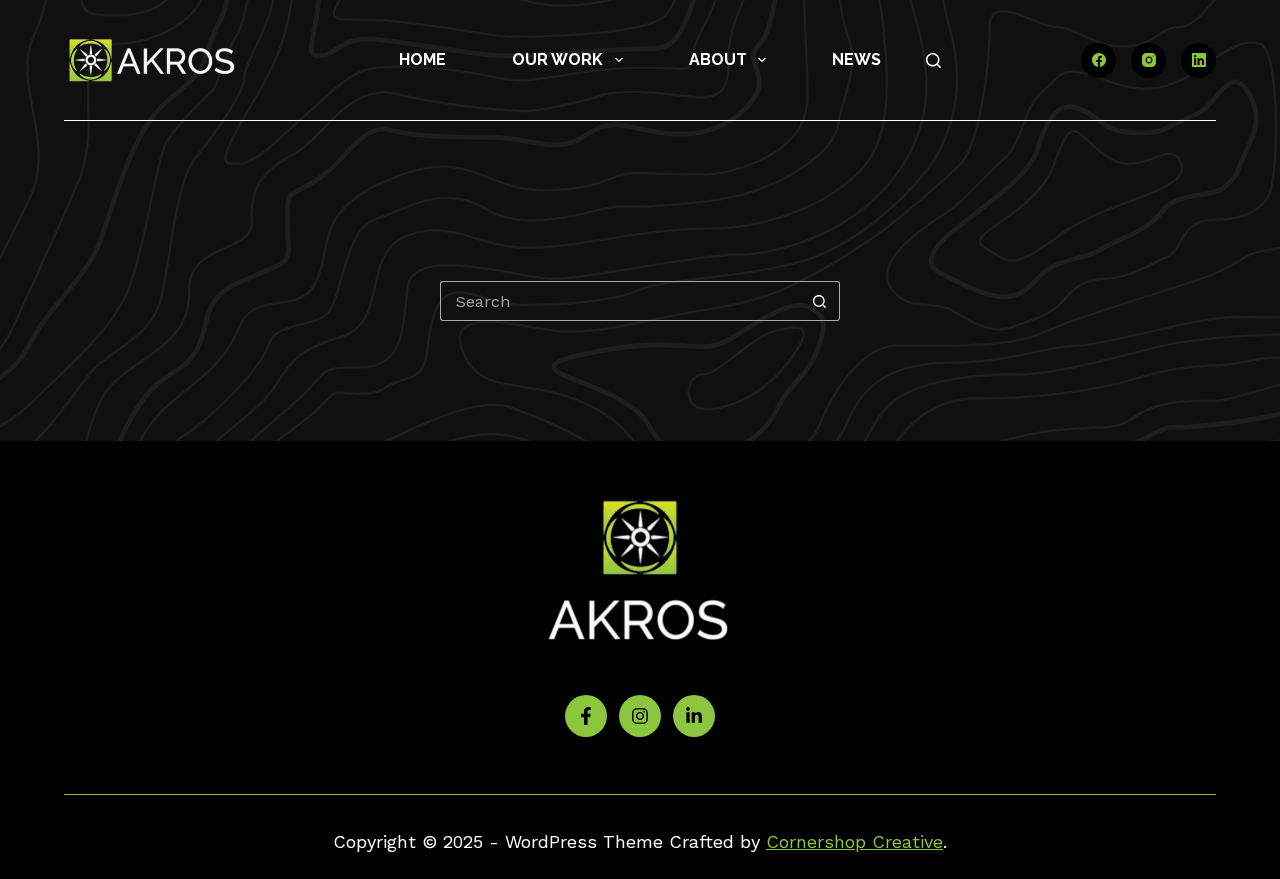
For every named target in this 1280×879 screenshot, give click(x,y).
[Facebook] (1098, 60)
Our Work (557, 59)
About (718, 59)
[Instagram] (1148, 60)
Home (422, 59)
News (856, 59)
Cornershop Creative (854, 841)
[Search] (933, 60)
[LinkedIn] (1198, 60)
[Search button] (820, 301)
